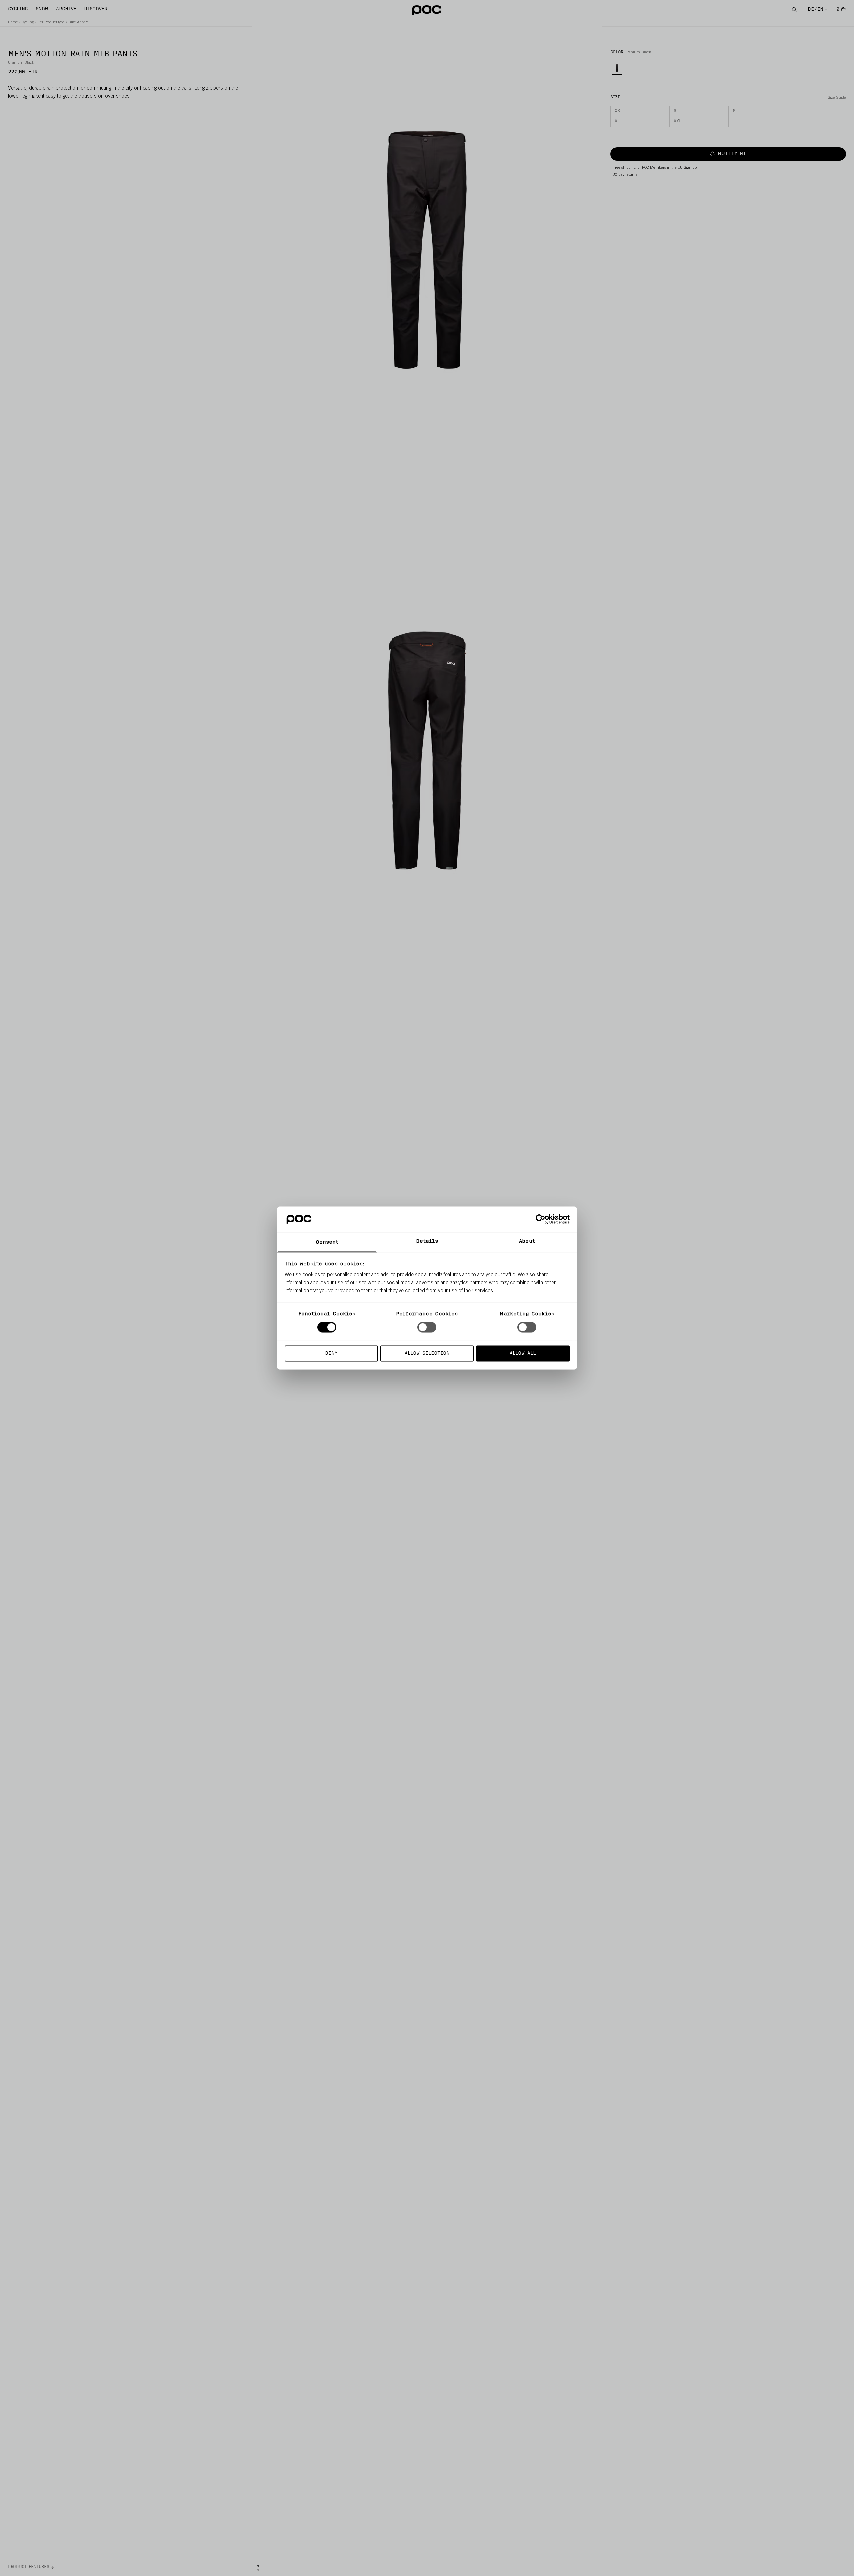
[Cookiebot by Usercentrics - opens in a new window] (541, 1219)
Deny (331, 1353)
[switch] (427, 1327)
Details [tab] (427, 1241)
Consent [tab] (327, 1242)
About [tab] (527, 1241)
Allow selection (427, 1353)
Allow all (523, 1353)
